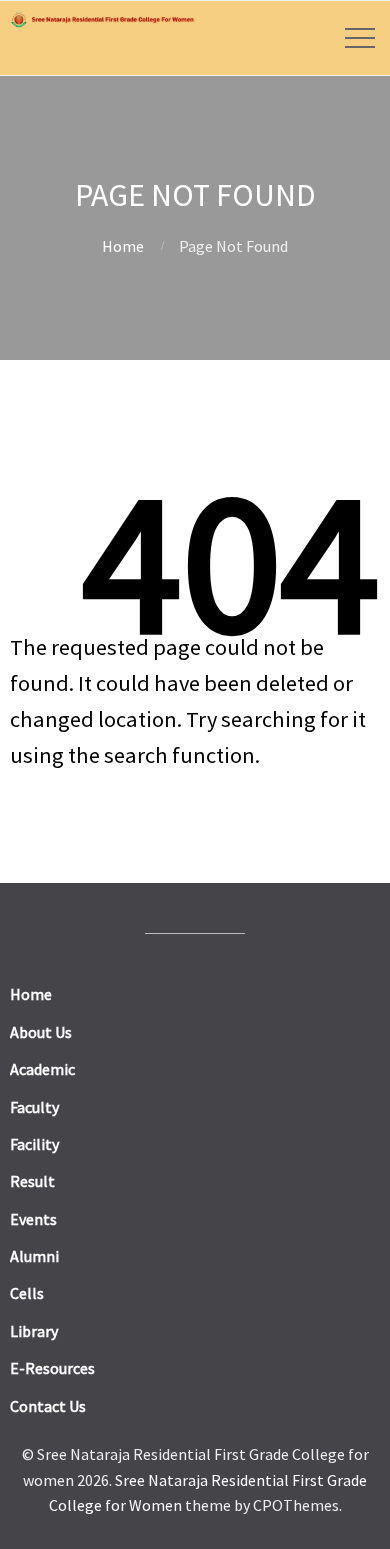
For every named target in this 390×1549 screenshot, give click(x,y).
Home (123, 246)
